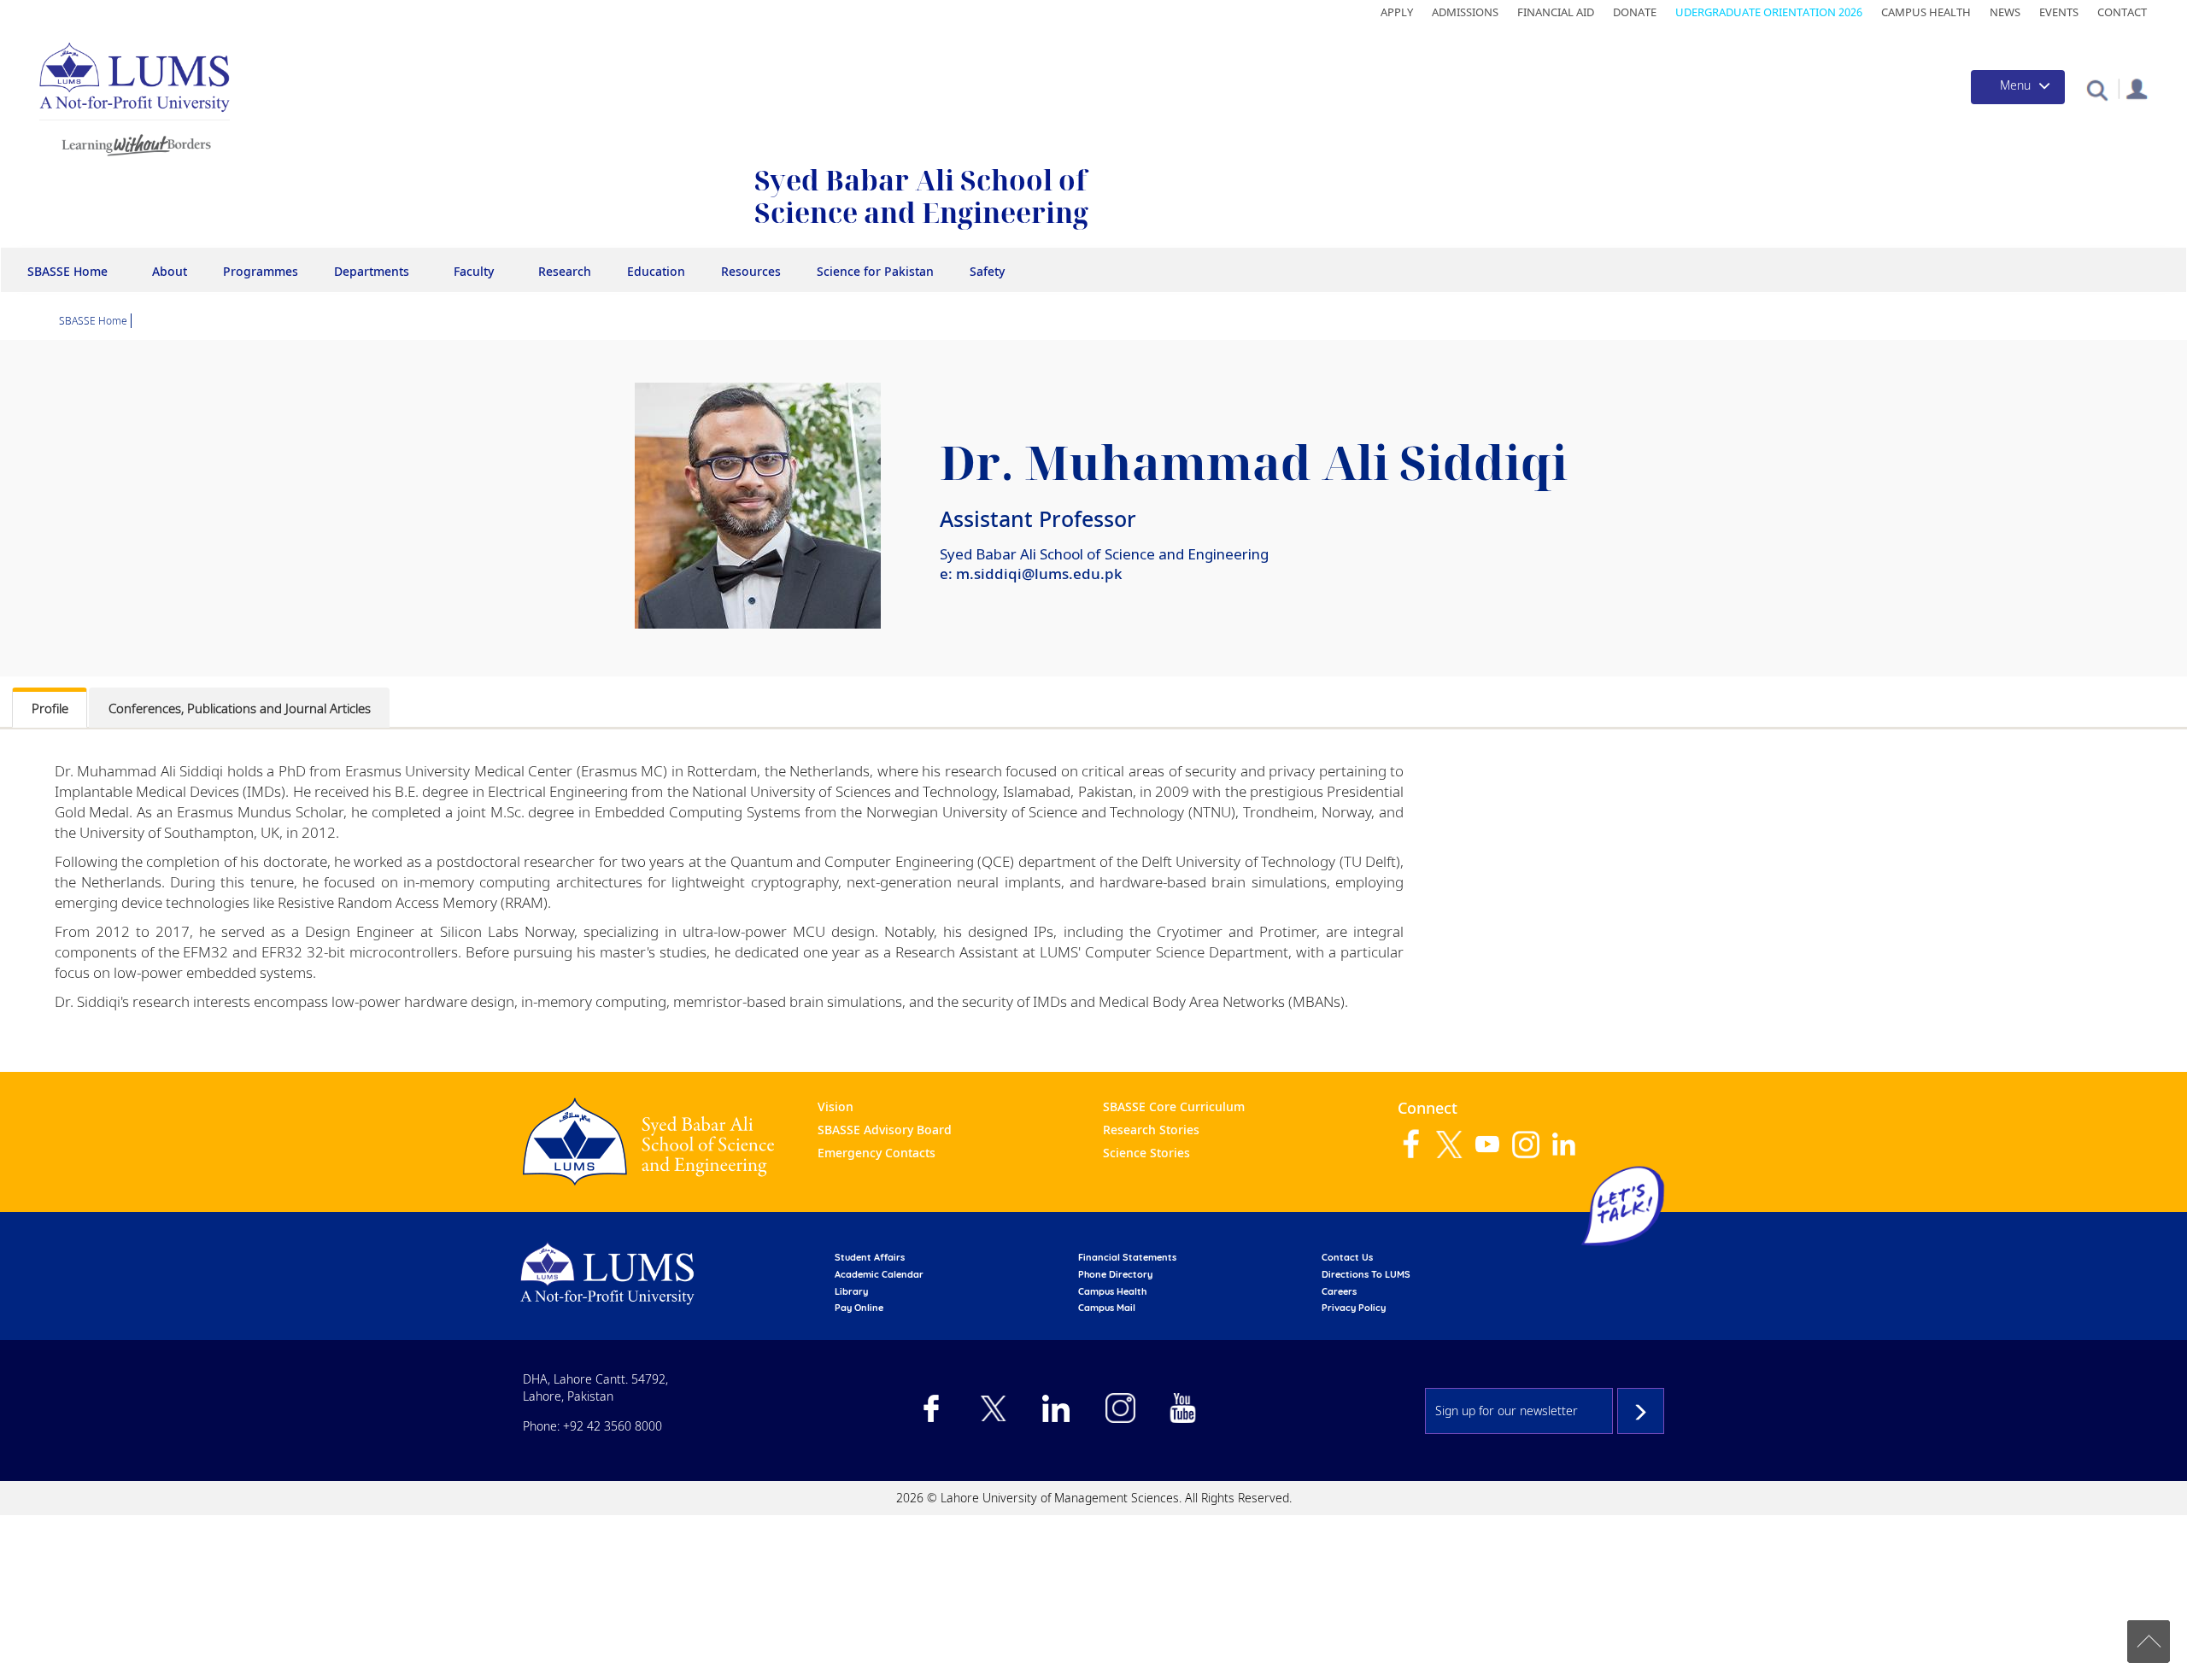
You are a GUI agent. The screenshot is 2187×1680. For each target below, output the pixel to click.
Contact (2122, 12)
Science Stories (1146, 1153)
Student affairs (870, 1257)
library (851, 1291)
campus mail (1107, 1308)
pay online (859, 1308)
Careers (1339, 1291)
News (2005, 12)
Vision (836, 1106)
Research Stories (1151, 1130)
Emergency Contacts (877, 1153)
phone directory (1115, 1274)
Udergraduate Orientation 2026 (1769, 12)
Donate (1635, 12)
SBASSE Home (67, 271)
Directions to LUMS (1366, 1274)
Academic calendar (879, 1274)
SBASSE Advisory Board (885, 1130)
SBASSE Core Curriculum (1174, 1106)
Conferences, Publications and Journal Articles (240, 708)
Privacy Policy (1354, 1308)
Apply (1397, 12)
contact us (1347, 1257)
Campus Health (1926, 12)
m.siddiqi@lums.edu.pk (1039, 574)
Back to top (2149, 1642)
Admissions (1465, 12)
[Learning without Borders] (135, 142)
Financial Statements (1127, 1257)
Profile (50, 708)
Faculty (474, 271)
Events (2059, 12)
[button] (2097, 89)
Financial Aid (1556, 12)
